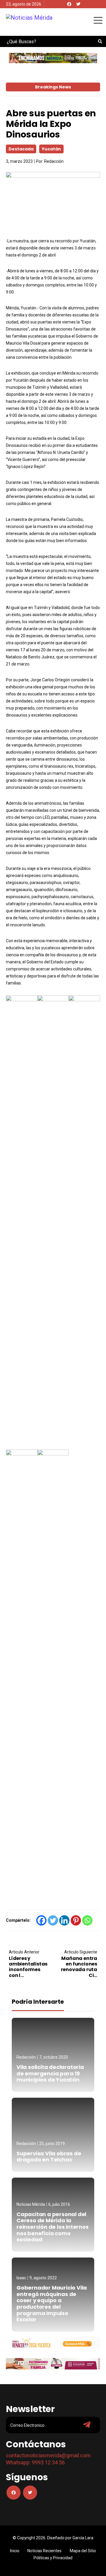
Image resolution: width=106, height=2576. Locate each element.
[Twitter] (78, 4)
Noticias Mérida (31, 2204)
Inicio (15, 2551)
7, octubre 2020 (54, 2057)
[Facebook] (69, 4)
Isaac (21, 2278)
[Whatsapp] (87, 1920)
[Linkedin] (64, 1920)
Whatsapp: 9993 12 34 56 (35, 2462)
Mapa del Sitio (83, 2551)
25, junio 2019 (52, 2144)
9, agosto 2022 (43, 2278)
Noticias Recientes (44, 2551)
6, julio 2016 (59, 2204)
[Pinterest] (76, 1920)
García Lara (83, 2538)
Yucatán (51, 149)
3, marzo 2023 (19, 161)
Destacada (21, 149)
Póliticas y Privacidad (53, 2558)
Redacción (54, 161)
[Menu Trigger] (98, 20)
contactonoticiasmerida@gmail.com (48, 2455)
